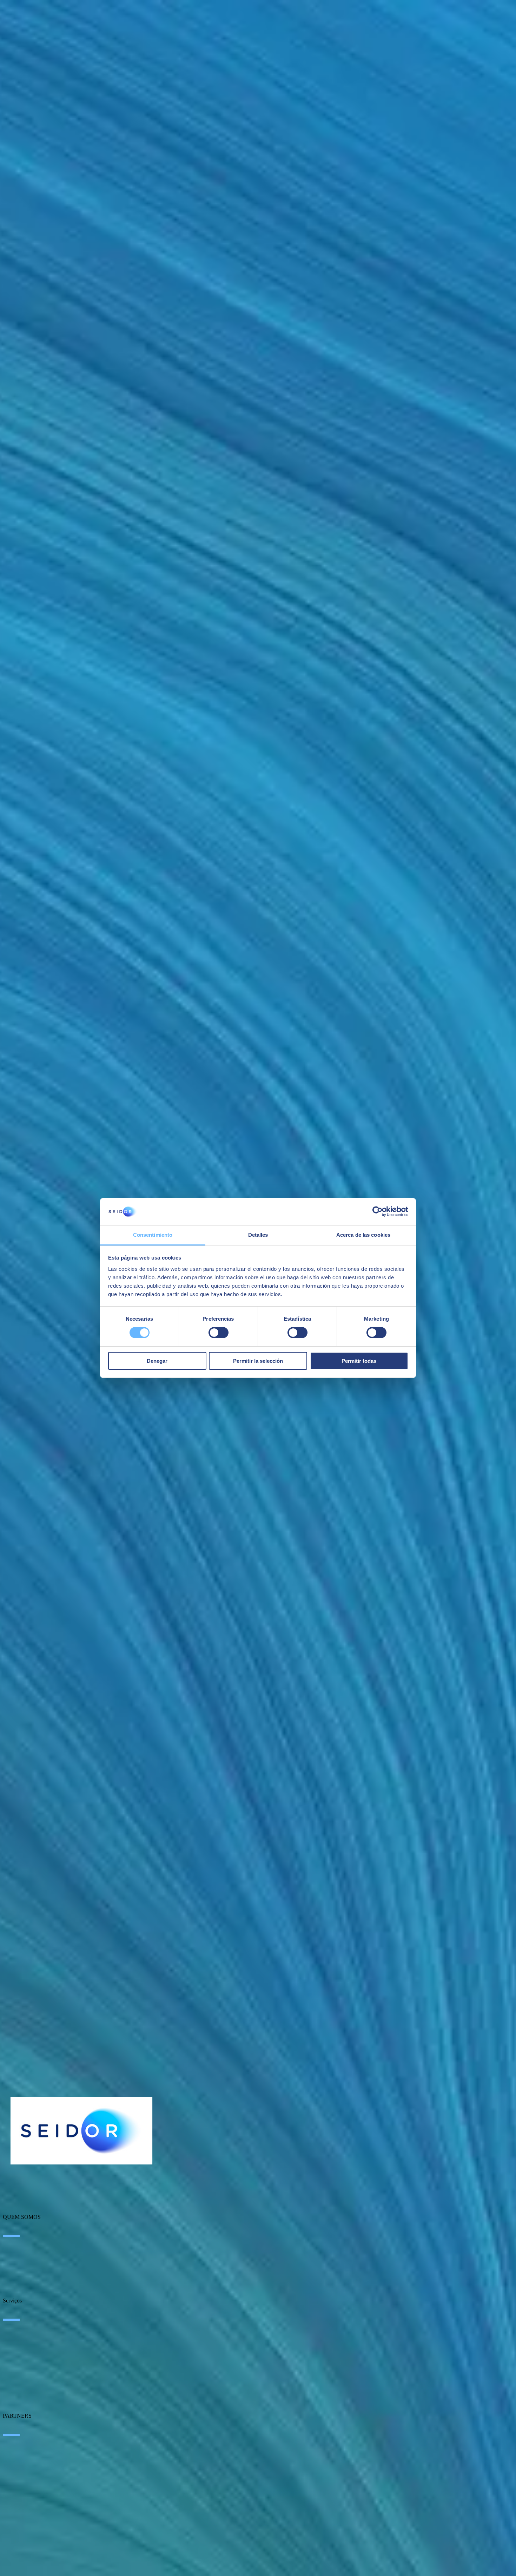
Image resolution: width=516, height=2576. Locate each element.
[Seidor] (81, 2131)
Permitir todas (359, 1361)
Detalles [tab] (258, 1235)
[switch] (219, 1333)
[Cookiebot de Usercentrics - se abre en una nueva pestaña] (378, 1211)
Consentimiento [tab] (153, 1235)
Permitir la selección (258, 1361)
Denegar (157, 1361)
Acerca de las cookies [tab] (363, 1235)
